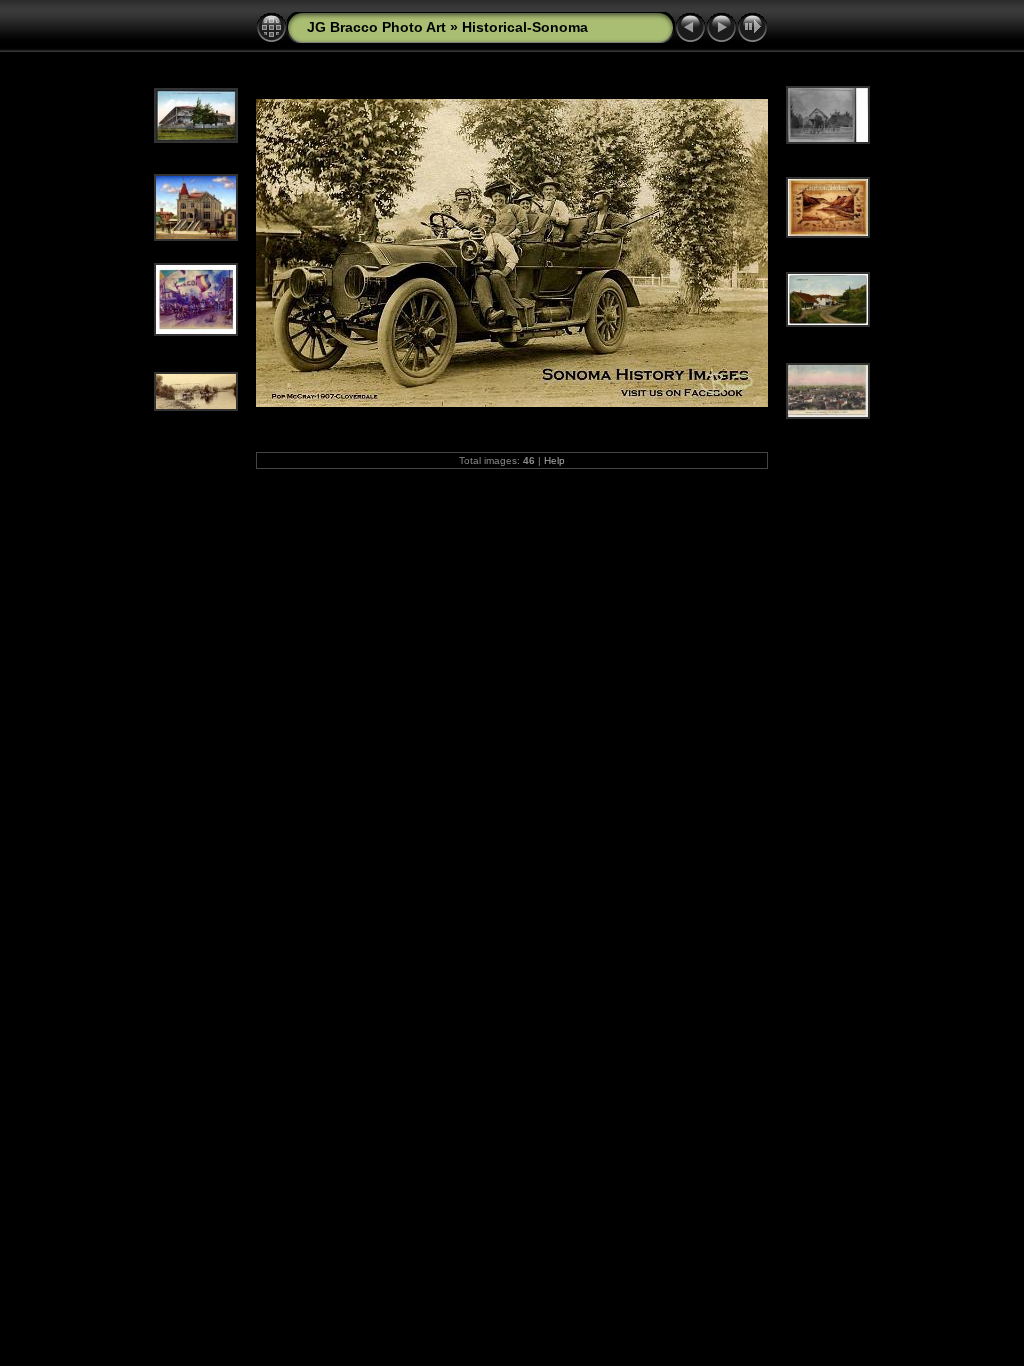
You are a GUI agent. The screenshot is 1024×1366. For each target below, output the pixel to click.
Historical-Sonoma (525, 27)
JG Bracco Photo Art (376, 27)
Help (554, 460)
